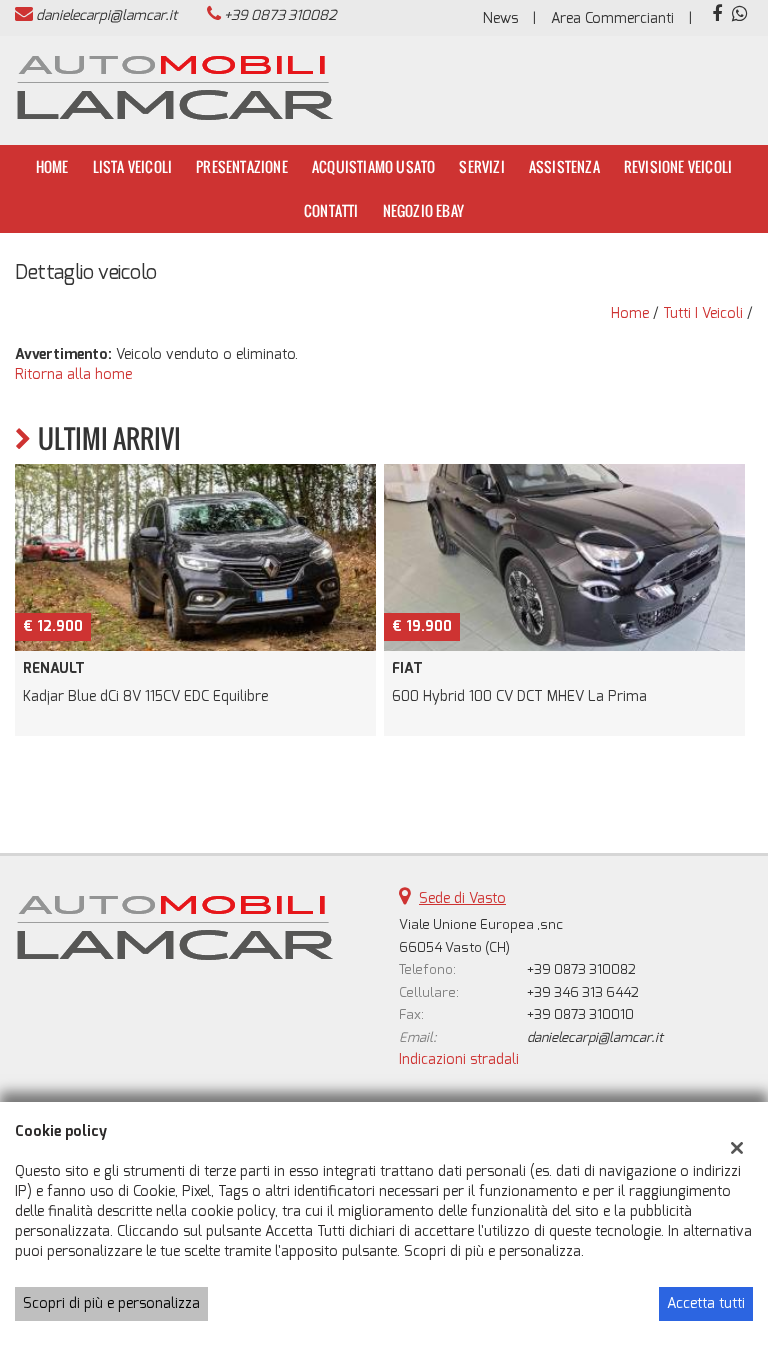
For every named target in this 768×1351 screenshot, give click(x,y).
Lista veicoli (133, 166)
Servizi (481, 166)
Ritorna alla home (73, 374)
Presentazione (242, 166)
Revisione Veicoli (678, 166)
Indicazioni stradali (459, 1059)
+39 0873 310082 (280, 15)
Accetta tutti (706, 1303)
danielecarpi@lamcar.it (106, 15)
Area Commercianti (612, 18)
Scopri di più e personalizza (111, 1303)
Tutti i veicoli (703, 313)
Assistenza (564, 166)
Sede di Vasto (462, 898)
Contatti (331, 210)
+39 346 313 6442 (583, 992)
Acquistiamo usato (373, 166)
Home (52, 166)
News (500, 18)
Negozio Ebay (423, 210)
